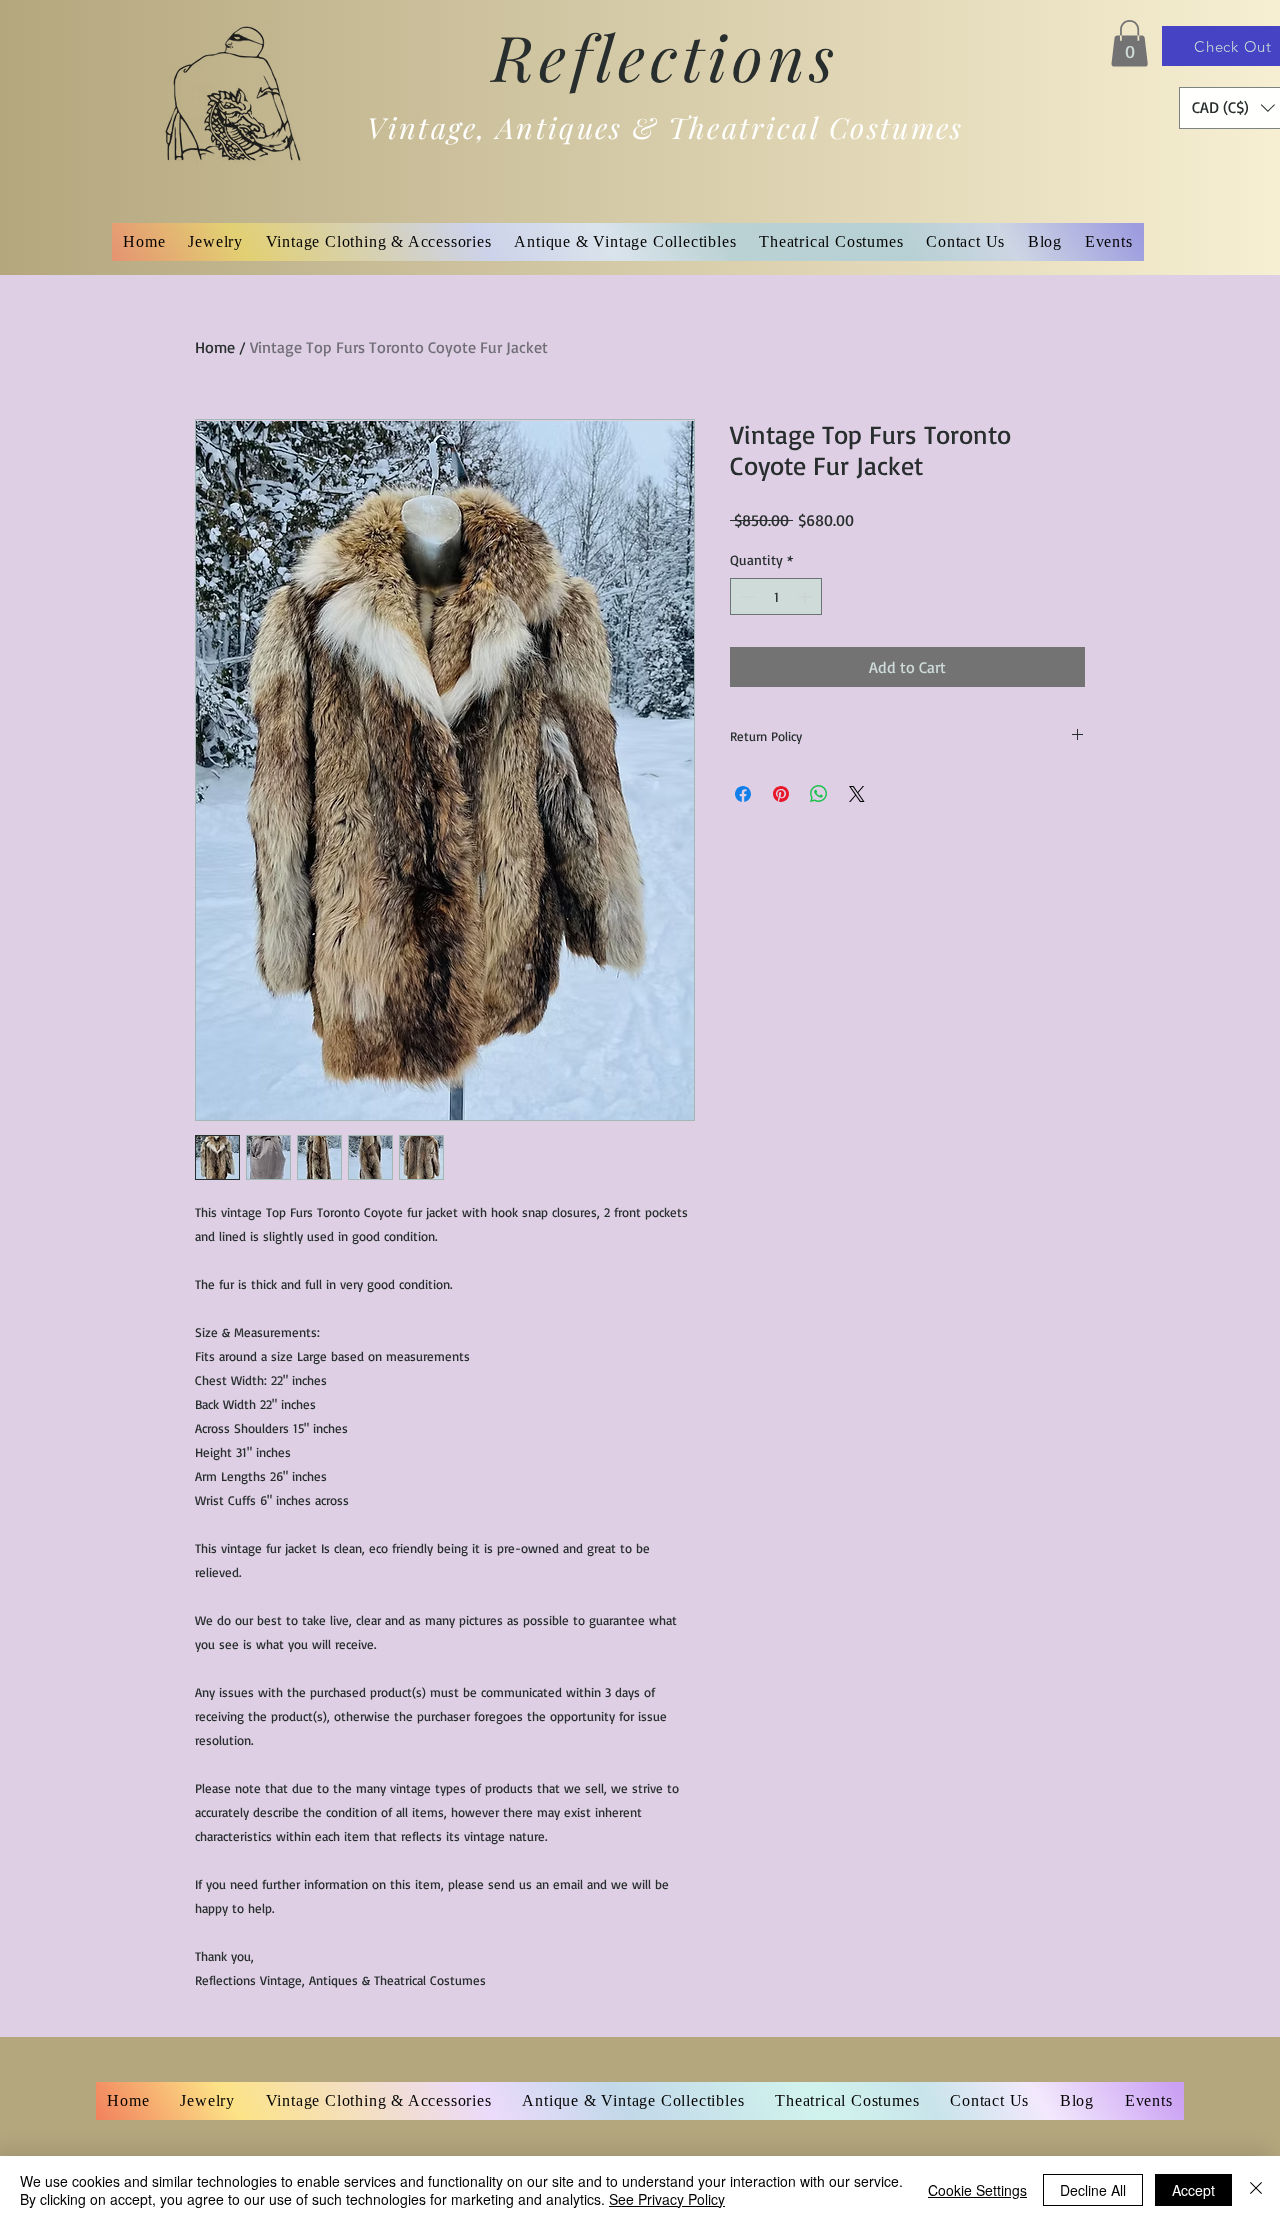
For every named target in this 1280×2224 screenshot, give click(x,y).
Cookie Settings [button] (977, 2190)
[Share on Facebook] (743, 794)
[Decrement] (745, 596)
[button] (1129, 43)
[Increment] (806, 596)
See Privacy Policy (667, 2199)
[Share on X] (857, 794)
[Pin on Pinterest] (781, 794)
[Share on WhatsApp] (819, 794)
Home (215, 347)
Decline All (1093, 2190)
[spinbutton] (776, 596)
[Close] (1256, 2190)
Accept (1193, 2190)
